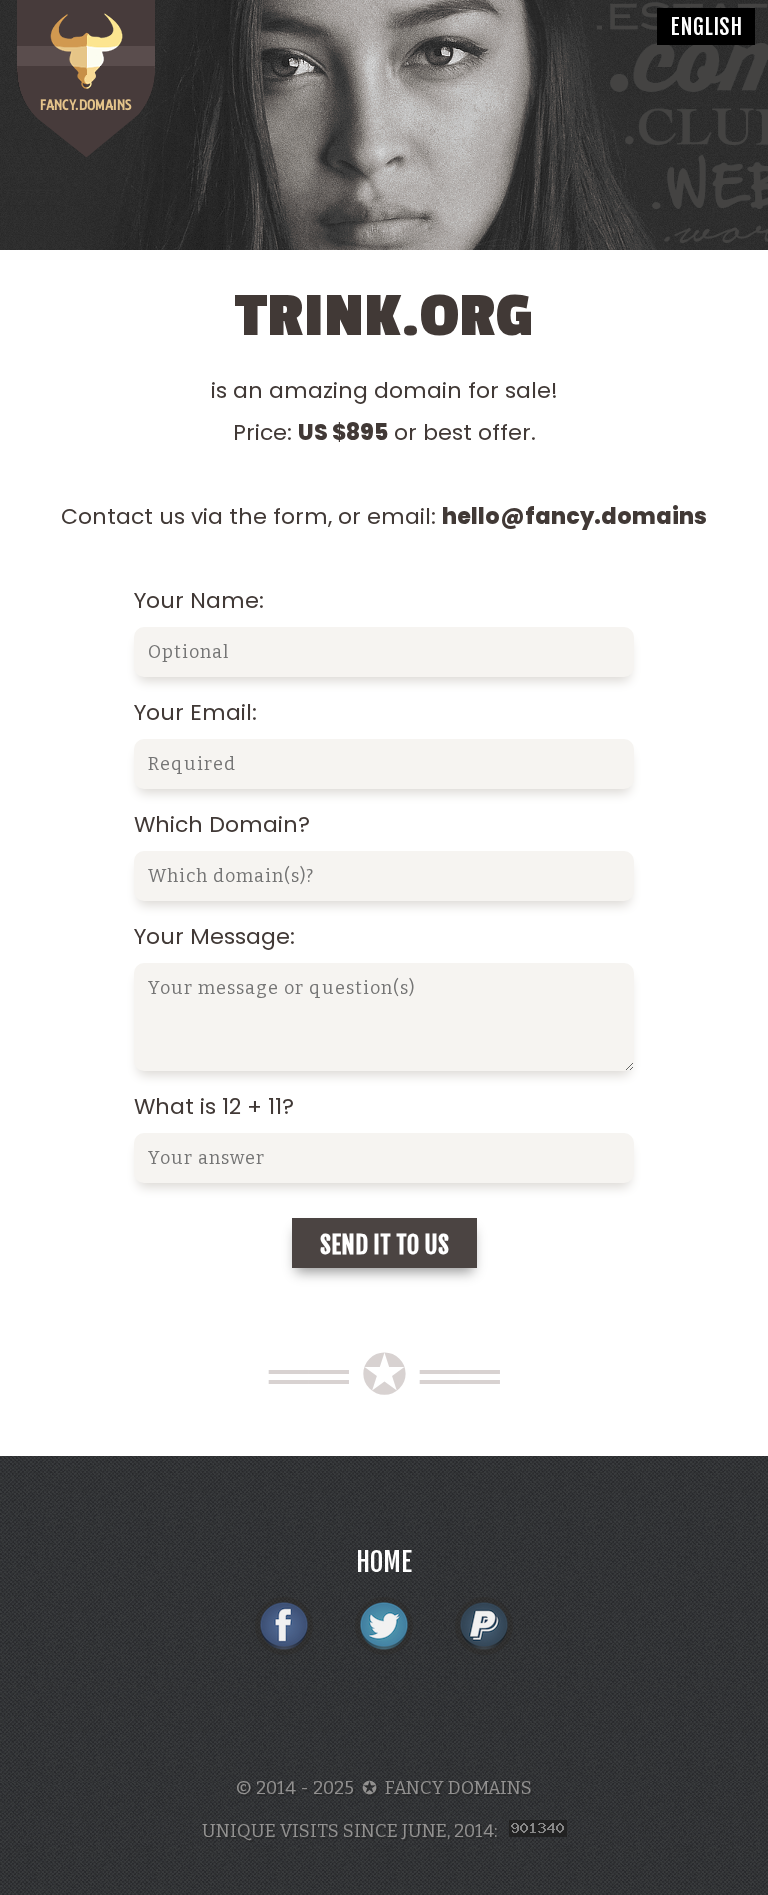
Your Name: (199, 600)
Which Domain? (222, 824)
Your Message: (214, 936)
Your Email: (195, 712)
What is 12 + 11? (214, 1106)
